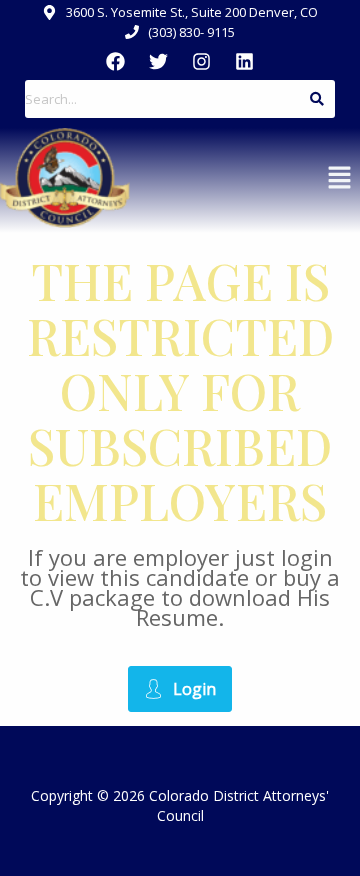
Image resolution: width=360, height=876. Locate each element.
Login (194, 689)
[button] (340, 178)
